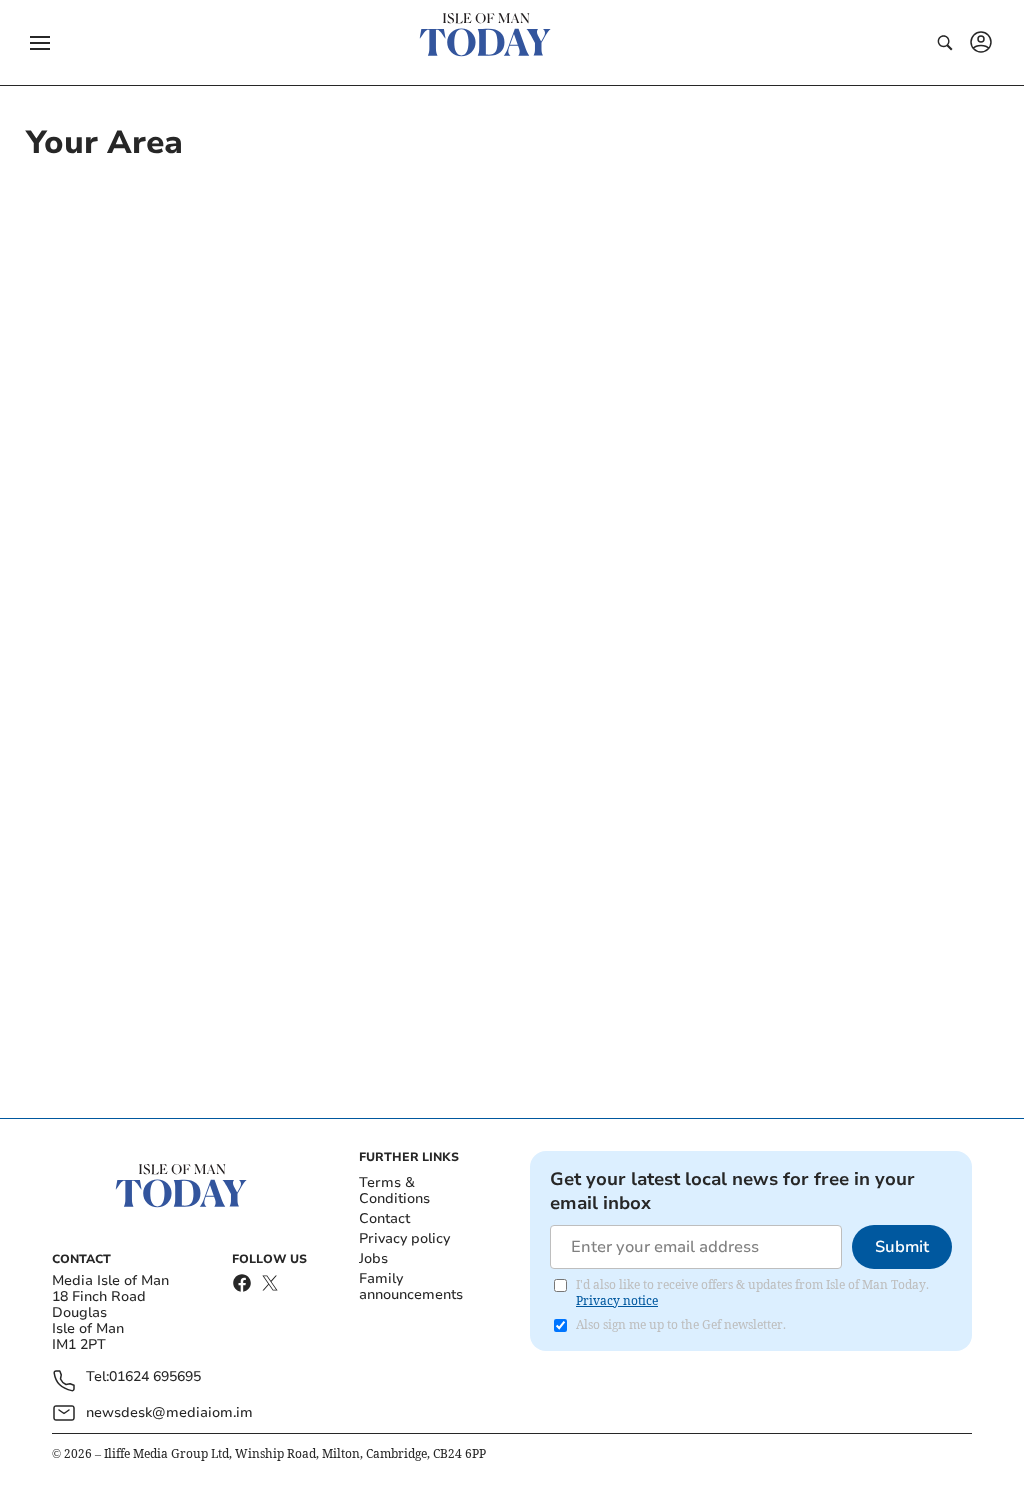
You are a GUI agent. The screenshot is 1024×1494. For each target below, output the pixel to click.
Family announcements (411, 1286)
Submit (902, 1247)
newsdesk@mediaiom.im (169, 1412)
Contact (384, 1218)
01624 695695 (155, 1377)
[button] (40, 43)
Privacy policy (404, 1238)
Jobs (373, 1258)
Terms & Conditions (394, 1190)
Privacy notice (617, 1300)
